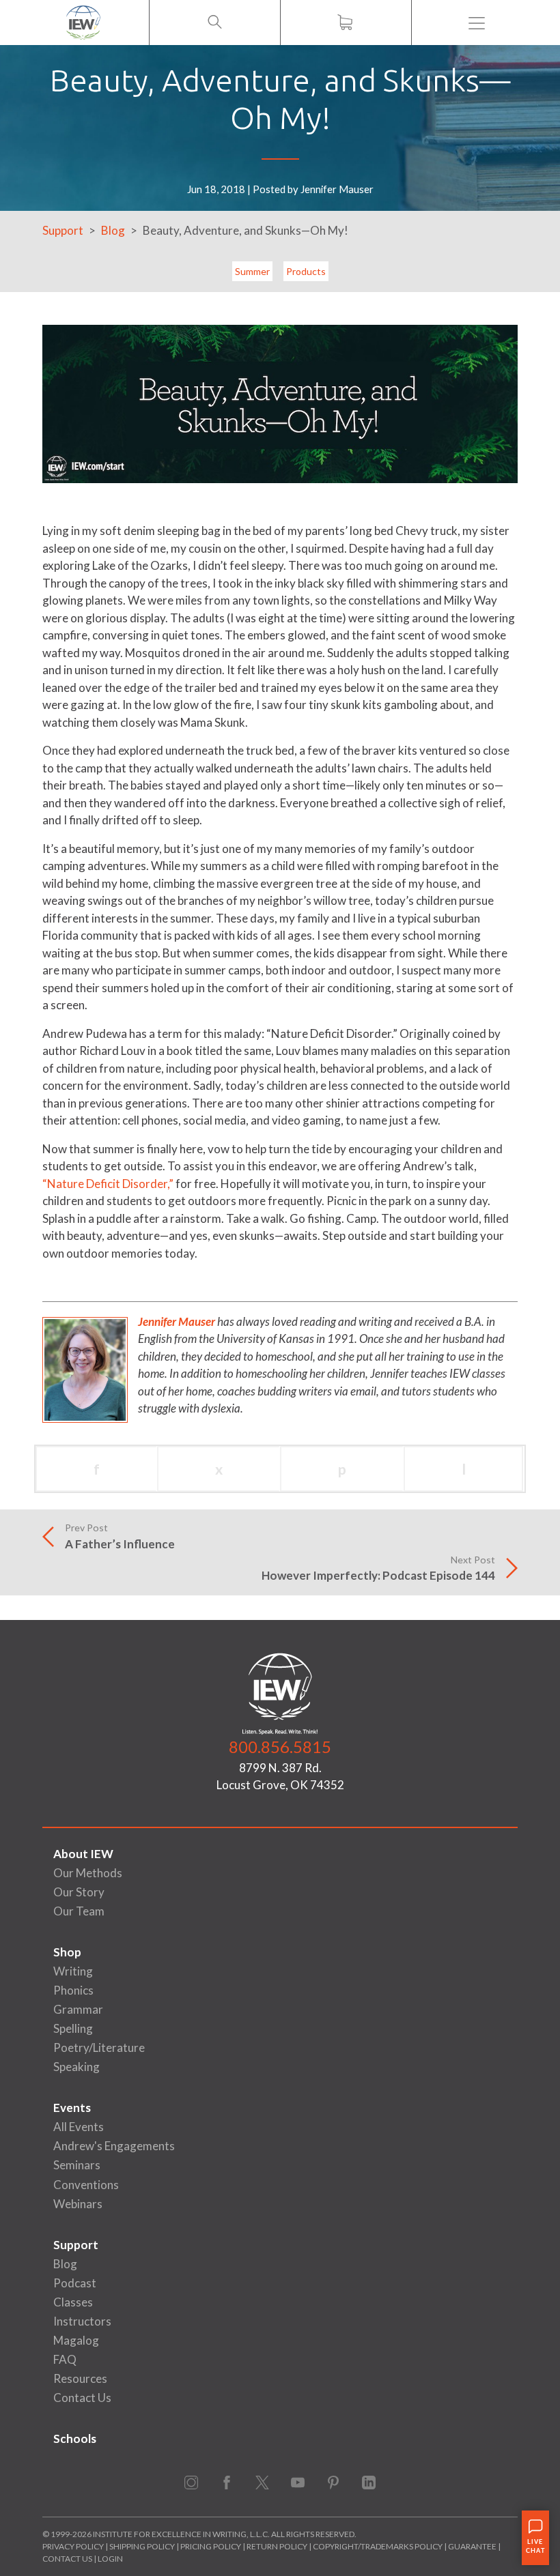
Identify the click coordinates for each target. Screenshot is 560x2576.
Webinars (78, 2204)
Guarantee (473, 2546)
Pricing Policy (211, 2546)
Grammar (78, 2009)
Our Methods (88, 1873)
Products (306, 271)
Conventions (86, 2185)
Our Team (79, 1911)
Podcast (75, 2283)
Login (110, 2559)
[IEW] (83, 23)
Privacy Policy (73, 2546)
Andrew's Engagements (114, 2146)
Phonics (73, 1990)
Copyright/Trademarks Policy (378, 2546)
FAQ (65, 2359)
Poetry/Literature (99, 2047)
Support (63, 230)
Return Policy (277, 2546)
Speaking (76, 2067)
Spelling (73, 2028)
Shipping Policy (142, 2546)
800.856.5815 (280, 1747)
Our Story (79, 1892)
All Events (79, 2127)
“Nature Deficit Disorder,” (108, 1184)
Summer (252, 271)
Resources (80, 2378)
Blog (113, 230)
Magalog (76, 2340)
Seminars (77, 2165)
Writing (73, 1971)
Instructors (82, 2321)
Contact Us (82, 2398)
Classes (73, 2302)
